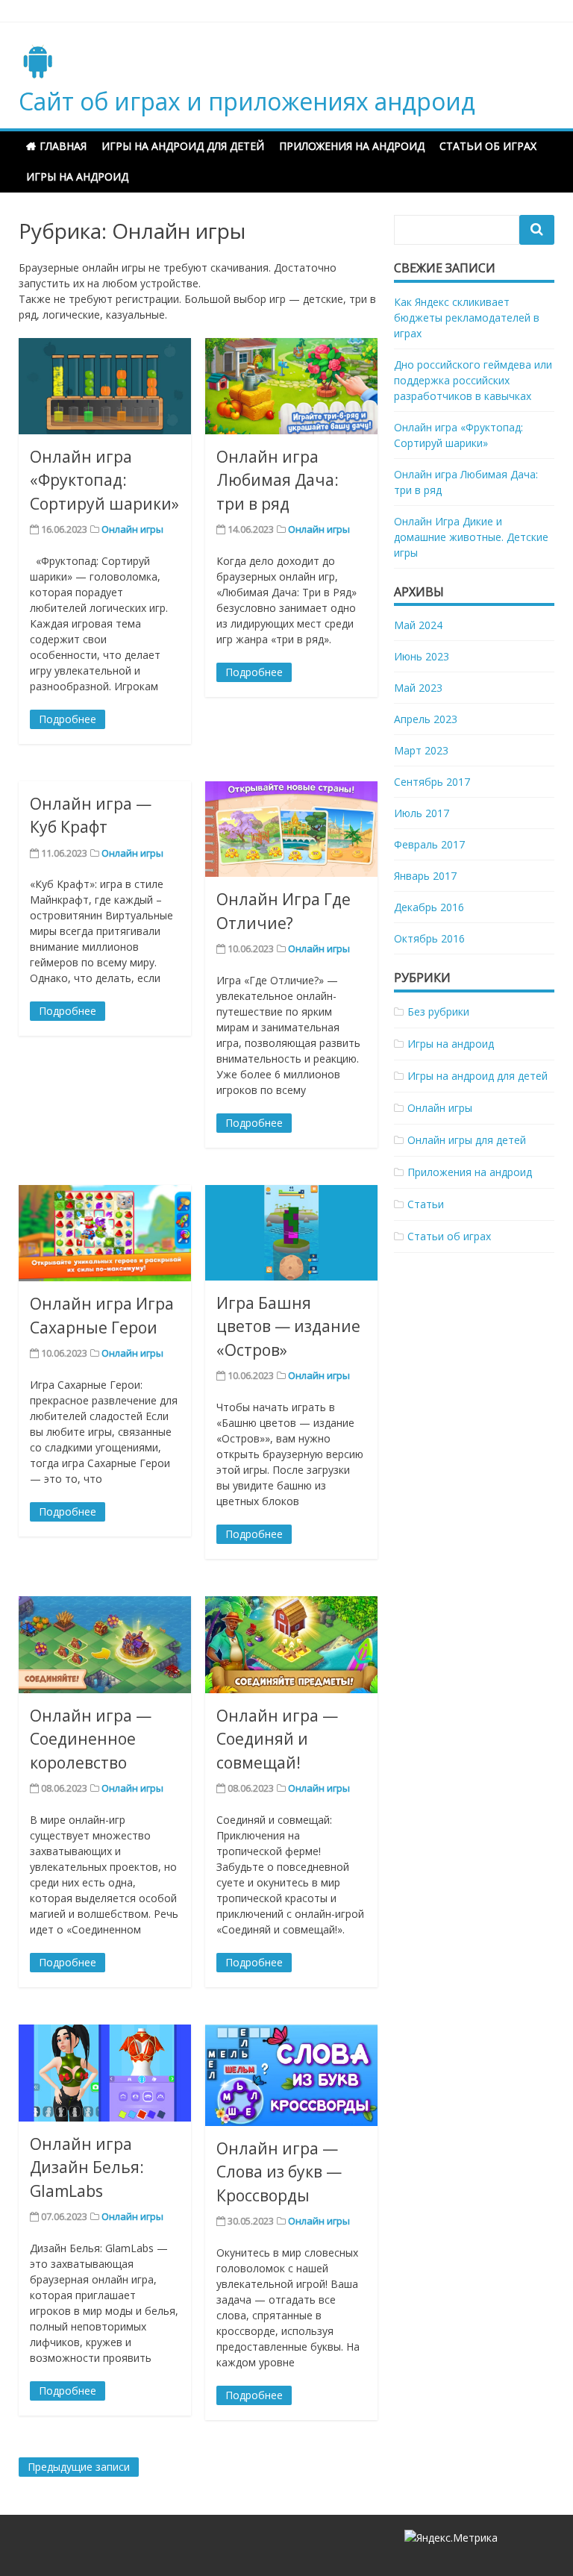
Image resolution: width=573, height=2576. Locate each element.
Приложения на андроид (352, 146)
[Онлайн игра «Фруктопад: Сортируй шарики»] (105, 386)
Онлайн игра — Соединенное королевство (91, 1739)
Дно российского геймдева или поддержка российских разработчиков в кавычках (473, 380)
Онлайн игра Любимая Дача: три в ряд (278, 480)
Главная (63, 146)
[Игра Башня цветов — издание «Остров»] (291, 1233)
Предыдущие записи (79, 2467)
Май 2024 (418, 625)
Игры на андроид (77, 176)
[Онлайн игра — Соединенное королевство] (105, 1645)
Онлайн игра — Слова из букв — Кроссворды (279, 2172)
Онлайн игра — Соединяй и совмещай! (277, 1739)
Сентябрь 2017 (432, 782)
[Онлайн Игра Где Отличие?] (291, 829)
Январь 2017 (425, 876)
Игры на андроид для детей (183, 146)
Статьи (426, 1204)
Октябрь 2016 (429, 938)
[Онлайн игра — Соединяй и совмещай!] (291, 1645)
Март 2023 (421, 750)
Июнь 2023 (422, 656)
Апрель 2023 (426, 719)
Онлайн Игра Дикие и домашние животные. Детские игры (471, 537)
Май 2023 (418, 688)
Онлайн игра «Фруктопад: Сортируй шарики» (104, 480)
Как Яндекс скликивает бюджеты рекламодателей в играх (467, 318)
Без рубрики (438, 1012)
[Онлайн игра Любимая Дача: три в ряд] (291, 386)
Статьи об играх (488, 146)
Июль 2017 (422, 813)
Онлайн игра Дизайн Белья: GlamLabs (87, 2167)
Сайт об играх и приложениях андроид (247, 101)
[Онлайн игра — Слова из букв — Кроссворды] (291, 2075)
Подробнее (68, 719)
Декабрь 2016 (429, 907)
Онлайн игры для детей (467, 1140)
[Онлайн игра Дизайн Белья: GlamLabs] (105, 2073)
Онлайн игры (132, 529)
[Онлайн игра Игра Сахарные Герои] (105, 1234)
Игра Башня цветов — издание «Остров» (288, 1326)
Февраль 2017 (429, 844)
